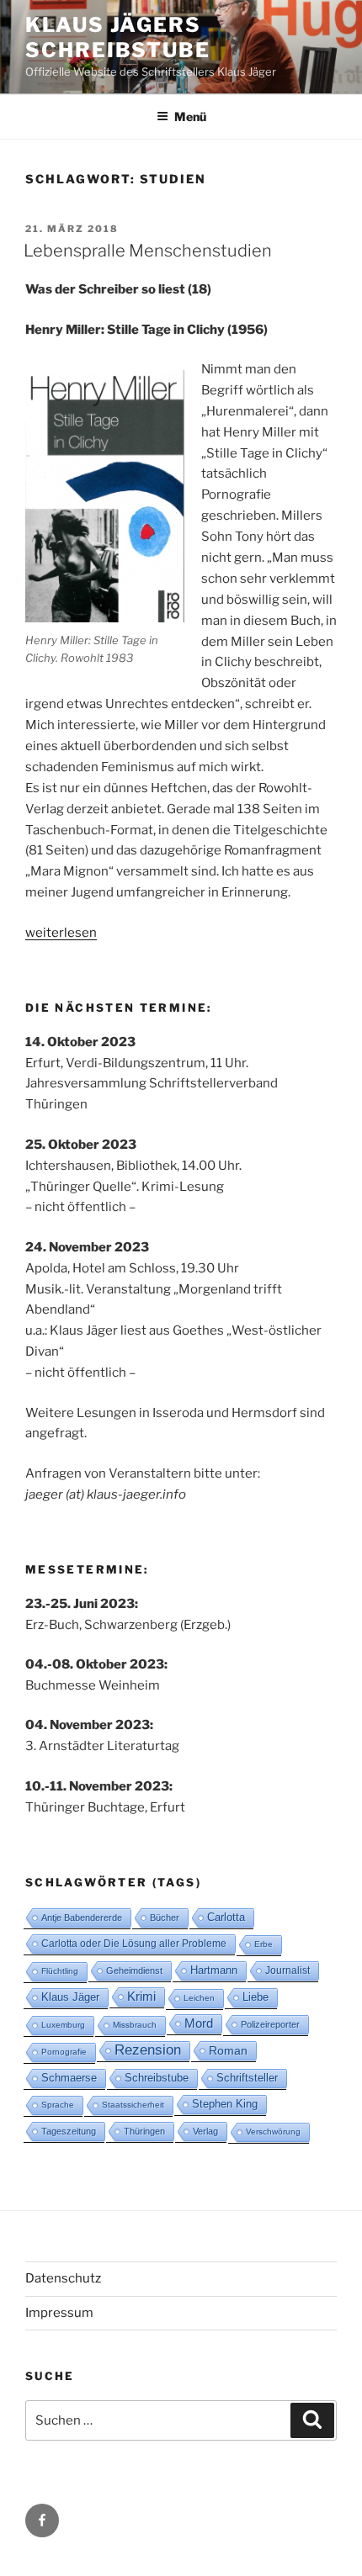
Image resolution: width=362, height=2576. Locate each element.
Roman (228, 2050)
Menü (190, 116)
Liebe (256, 1997)
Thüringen (144, 2131)
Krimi (141, 1996)
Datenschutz (63, 2278)
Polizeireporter (270, 2024)
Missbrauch (135, 2025)
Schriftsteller (247, 2078)
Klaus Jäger (70, 1997)
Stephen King (225, 2104)
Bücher (165, 1917)
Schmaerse (69, 2078)
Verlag (205, 2131)
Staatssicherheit (133, 2105)
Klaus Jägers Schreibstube (118, 37)
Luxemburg (63, 2025)
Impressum (59, 2313)
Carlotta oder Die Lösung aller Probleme (134, 1944)
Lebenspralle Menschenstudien (148, 251)
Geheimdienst (134, 1970)
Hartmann (214, 1970)
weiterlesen (61, 933)
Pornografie (64, 2052)
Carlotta (226, 1917)
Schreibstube (157, 2078)
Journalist (287, 1970)
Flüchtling (60, 1971)
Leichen (199, 1998)
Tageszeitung (69, 2131)
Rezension (148, 2050)
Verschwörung (273, 2132)
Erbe (264, 1944)
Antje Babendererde (82, 1917)
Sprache (58, 2105)
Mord (199, 2023)
